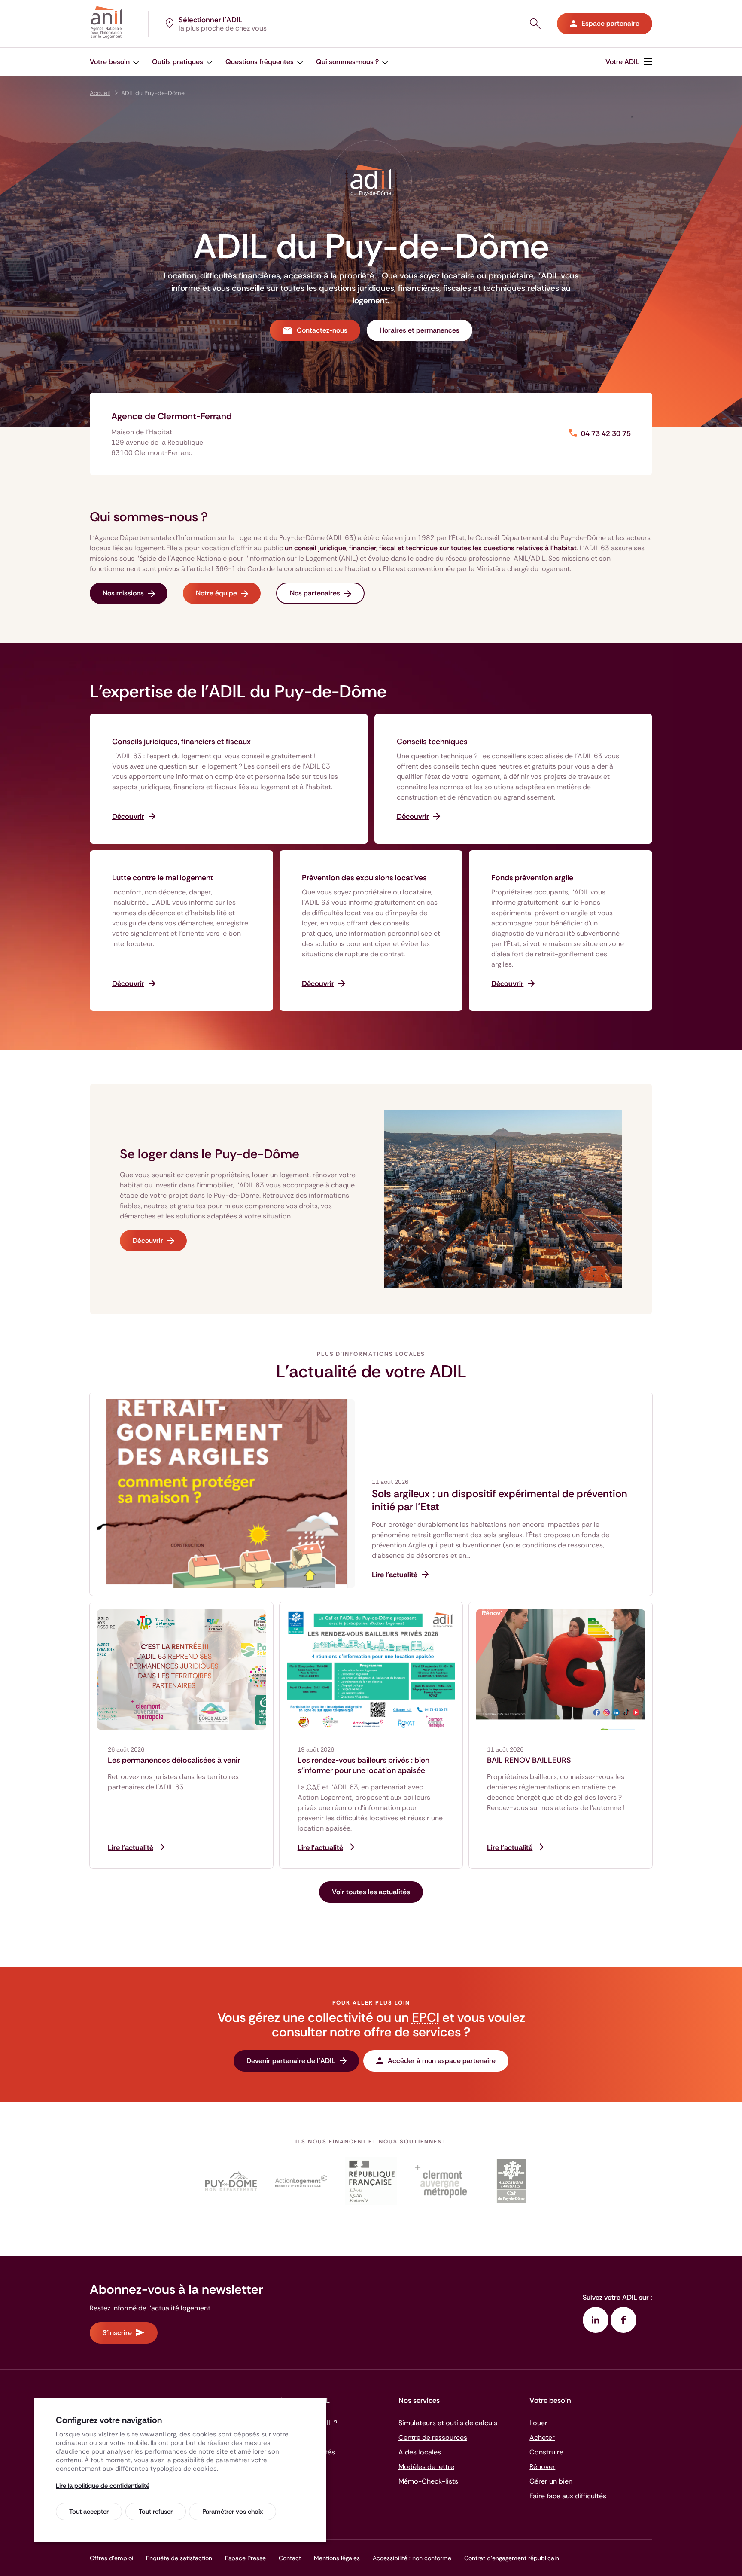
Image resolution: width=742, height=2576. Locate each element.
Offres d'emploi (111, 2558)
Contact (290, 2558)
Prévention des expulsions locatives (364, 878)
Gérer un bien (551, 2481)
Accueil (100, 93)
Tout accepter (89, 2512)
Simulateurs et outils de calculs (448, 2423)
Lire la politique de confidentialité (103, 2486)
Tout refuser (156, 2512)
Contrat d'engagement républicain (512, 2558)
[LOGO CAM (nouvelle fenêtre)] (441, 2181)
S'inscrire (117, 2333)
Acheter (542, 2437)
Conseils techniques (432, 742)
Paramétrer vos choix (233, 2512)
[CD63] (231, 2181)
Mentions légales (337, 2558)
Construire (546, 2452)
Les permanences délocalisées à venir (174, 1760)
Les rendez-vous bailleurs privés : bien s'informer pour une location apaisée (363, 1765)
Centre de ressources (433, 2437)
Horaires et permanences (420, 330)
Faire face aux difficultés (568, 2496)
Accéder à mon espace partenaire (442, 2061)
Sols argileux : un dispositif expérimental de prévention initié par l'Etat (500, 1500)
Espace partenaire (610, 23)
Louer (538, 2423)
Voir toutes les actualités (371, 1892)
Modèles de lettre (426, 2467)
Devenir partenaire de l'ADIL (291, 2061)
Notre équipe (216, 593)
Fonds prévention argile (532, 878)
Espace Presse (245, 2558)
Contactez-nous (322, 330)
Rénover (542, 2467)
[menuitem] (629, 62)
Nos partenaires (315, 593)
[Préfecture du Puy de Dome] (371, 2181)
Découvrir (148, 1241)
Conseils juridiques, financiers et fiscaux (181, 742)
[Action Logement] (301, 2181)
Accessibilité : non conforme (412, 2558)
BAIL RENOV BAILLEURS (529, 1760)
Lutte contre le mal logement (163, 878)
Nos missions (123, 593)
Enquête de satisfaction (179, 2558)
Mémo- (428, 2481)
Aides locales (420, 2452)
